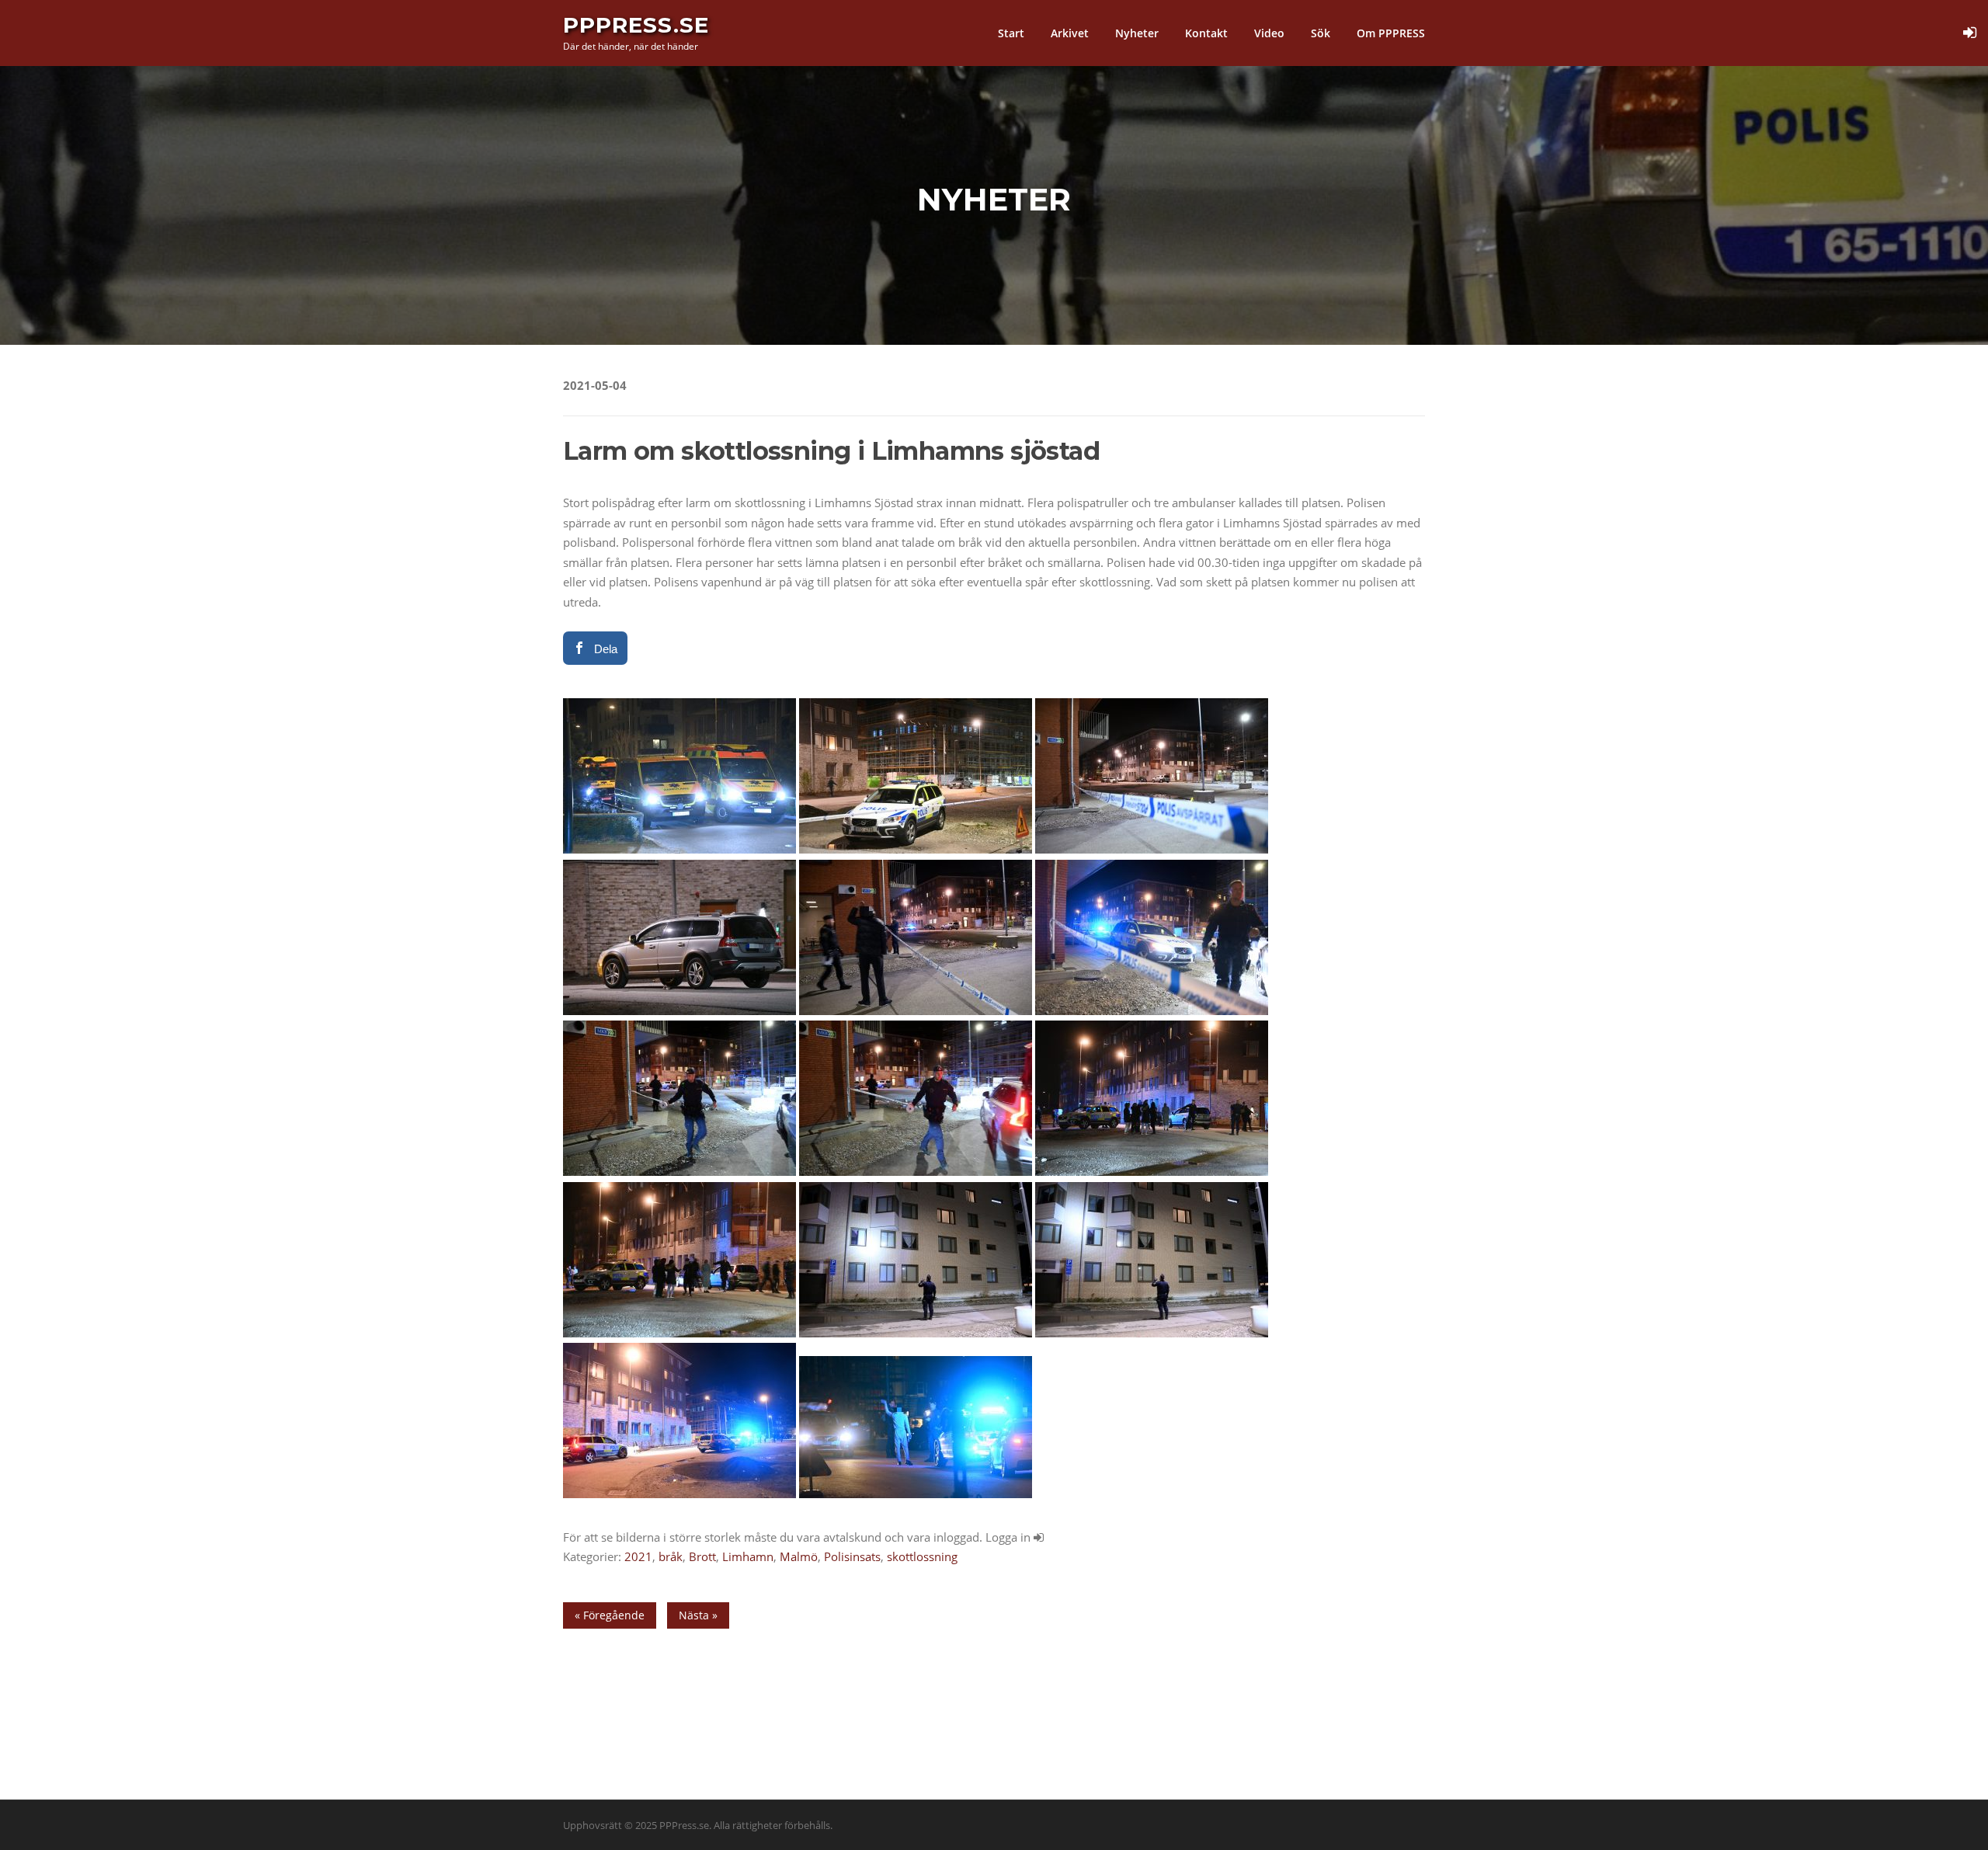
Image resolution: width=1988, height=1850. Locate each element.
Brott (702, 1556)
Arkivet (1070, 33)
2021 (638, 1556)
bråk (671, 1556)
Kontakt (1206, 33)
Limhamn (748, 1556)
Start (1011, 33)
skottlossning (922, 1556)
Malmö (799, 1556)
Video (1269, 33)
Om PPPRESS (1391, 33)
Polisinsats (852, 1556)
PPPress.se (636, 25)
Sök (1321, 33)
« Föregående (610, 1615)
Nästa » (698, 1615)
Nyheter (1137, 33)
